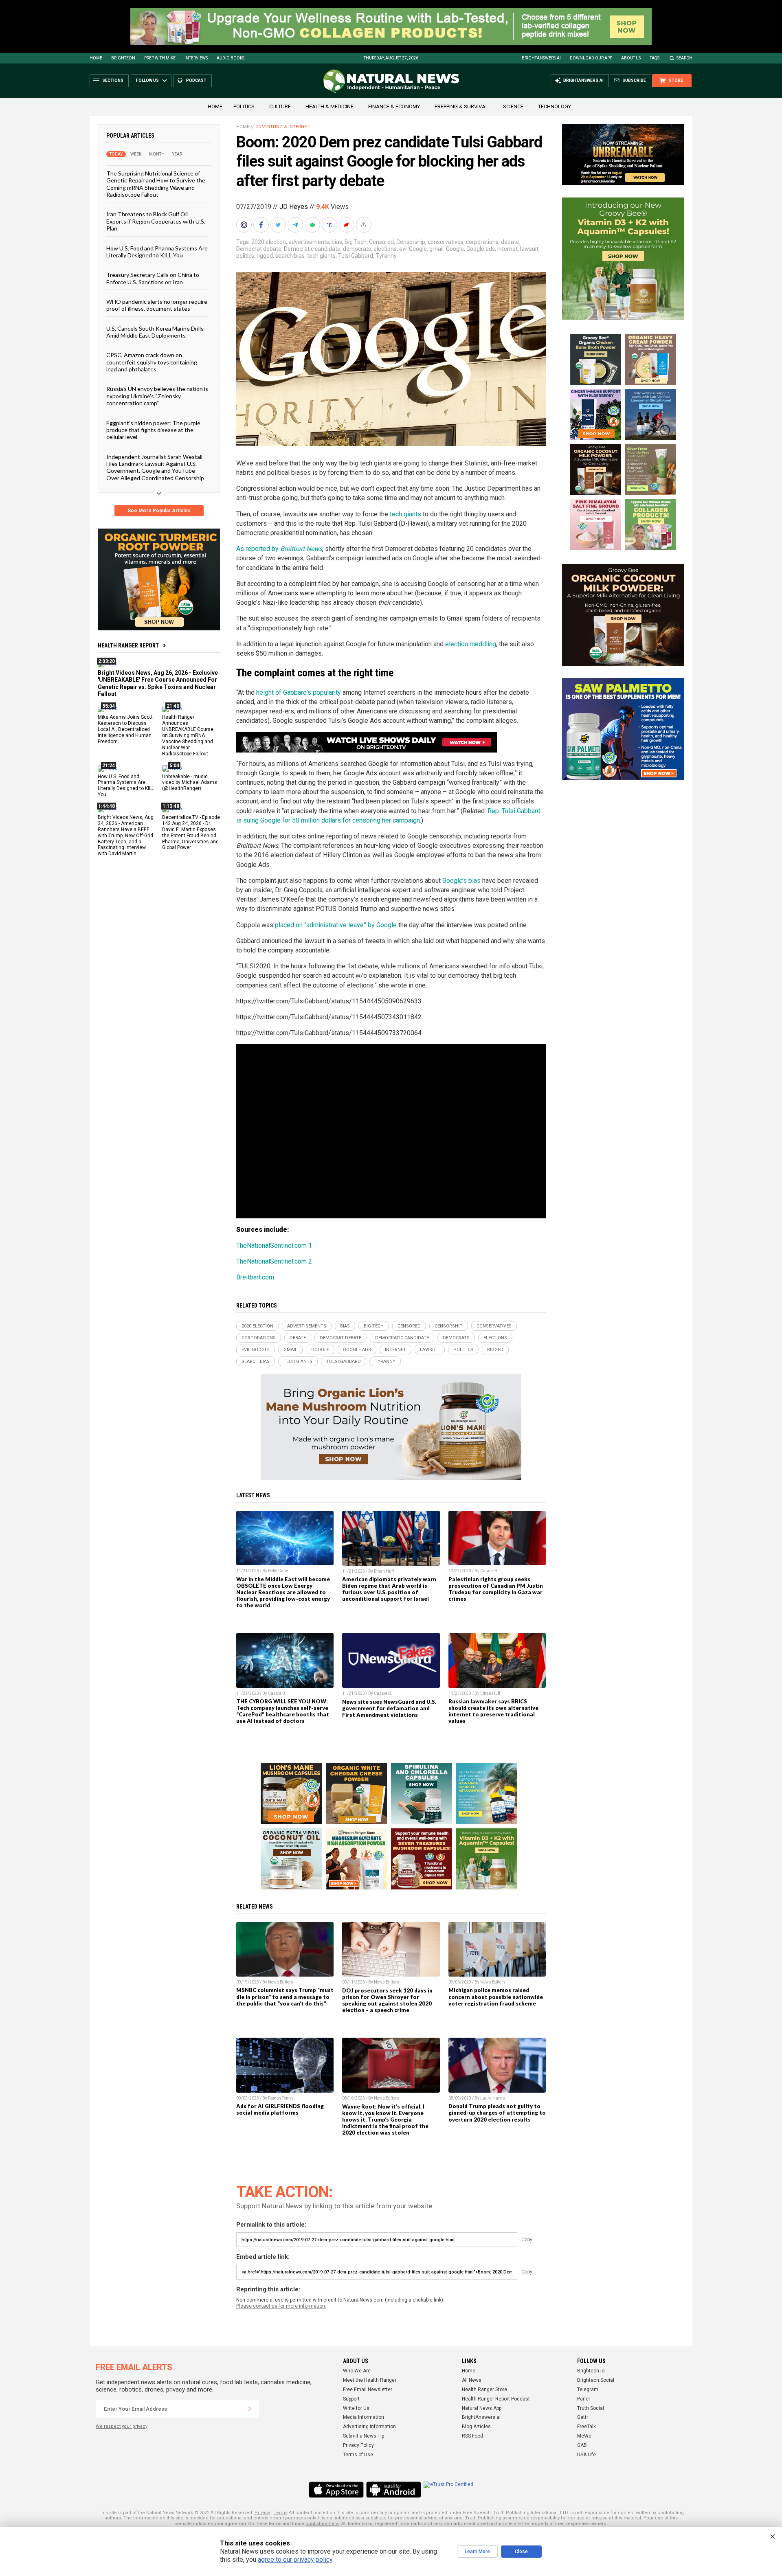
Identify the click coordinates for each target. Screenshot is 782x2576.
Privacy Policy (358, 2445)
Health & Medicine (329, 106)
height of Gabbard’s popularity (299, 692)
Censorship (411, 242)
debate (510, 242)
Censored (381, 242)
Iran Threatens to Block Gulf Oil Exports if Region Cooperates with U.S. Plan (156, 221)
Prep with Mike (160, 58)
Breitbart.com (255, 1277)
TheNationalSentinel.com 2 (274, 1261)
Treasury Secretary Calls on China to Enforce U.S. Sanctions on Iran (153, 278)
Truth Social (591, 2408)
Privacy (262, 2513)
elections (385, 249)
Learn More (477, 2552)
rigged (265, 256)
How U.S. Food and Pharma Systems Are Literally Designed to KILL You (157, 251)
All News (472, 2380)
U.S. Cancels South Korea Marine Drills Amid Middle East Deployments (155, 331)
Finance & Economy (394, 106)
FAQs (655, 58)
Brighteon (123, 58)
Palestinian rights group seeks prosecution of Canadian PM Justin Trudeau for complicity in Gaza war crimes (496, 1589)
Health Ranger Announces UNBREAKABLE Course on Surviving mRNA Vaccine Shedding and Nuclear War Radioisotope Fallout (188, 735)
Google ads (481, 249)
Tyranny (386, 256)
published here (322, 2524)
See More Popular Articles (159, 511)
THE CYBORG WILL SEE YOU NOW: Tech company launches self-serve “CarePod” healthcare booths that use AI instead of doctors (283, 1711)
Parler (584, 2399)
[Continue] (250, 2409)
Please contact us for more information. (281, 2306)
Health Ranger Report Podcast (496, 2399)
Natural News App (482, 2408)
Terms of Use (358, 2455)
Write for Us (356, 2408)
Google (455, 249)
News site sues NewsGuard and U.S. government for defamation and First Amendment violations (389, 1708)
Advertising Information (369, 2427)
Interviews (196, 58)
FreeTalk (586, 2427)
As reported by (279, 549)
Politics (244, 106)
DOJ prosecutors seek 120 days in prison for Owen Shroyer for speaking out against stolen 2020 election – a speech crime (387, 2000)
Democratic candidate (312, 249)
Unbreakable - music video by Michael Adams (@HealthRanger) (190, 782)
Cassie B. (489, 1571)
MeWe (584, 2436)
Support (351, 2399)
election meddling (471, 644)
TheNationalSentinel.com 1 (274, 1245)
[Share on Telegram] (296, 225)
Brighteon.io (591, 2371)
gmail (436, 249)
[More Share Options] (365, 225)
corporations (482, 242)
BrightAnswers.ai (541, 58)
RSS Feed (472, 2436)
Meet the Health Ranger (370, 2380)
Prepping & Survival (461, 106)
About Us (631, 58)
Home (96, 58)
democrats (357, 249)
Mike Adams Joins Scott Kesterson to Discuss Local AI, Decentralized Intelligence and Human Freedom (125, 729)
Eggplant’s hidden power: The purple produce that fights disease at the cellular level (153, 430)
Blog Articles (476, 2427)
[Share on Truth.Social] (330, 225)
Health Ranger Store (484, 2389)
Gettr (583, 2417)
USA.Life (586, 2455)
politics (245, 256)
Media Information (364, 2417)
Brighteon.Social (596, 2380)
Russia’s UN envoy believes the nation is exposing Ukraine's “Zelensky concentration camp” (157, 396)
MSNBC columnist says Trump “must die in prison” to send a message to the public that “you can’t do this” (285, 1997)
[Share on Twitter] (279, 225)
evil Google (413, 249)
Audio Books (231, 58)
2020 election (269, 242)
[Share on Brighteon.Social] (245, 225)
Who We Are (357, 2371)
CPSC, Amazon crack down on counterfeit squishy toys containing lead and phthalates (152, 362)
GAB (582, 2445)
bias (337, 242)
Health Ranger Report (128, 645)
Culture (280, 106)
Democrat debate (259, 249)
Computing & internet (282, 127)
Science (513, 106)
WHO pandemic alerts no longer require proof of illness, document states (157, 305)
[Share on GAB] (313, 225)
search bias (290, 256)
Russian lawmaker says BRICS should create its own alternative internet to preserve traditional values (493, 1711)
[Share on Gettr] (347, 225)
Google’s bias (461, 881)
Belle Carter (279, 1571)
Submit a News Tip (364, 2436)
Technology (555, 106)
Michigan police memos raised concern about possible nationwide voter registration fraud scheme (496, 1997)
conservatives (446, 242)
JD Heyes (294, 207)
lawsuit (529, 249)
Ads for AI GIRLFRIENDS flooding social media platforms (280, 2109)
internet (507, 249)
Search (684, 58)
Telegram (588, 2389)
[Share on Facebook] (262, 225)
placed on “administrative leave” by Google (336, 925)
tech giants (321, 256)
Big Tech (356, 242)
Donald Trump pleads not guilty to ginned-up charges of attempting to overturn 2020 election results (497, 2113)
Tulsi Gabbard (356, 256)
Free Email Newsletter (368, 2389)
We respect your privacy (122, 2426)
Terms (281, 2513)
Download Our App (591, 58)
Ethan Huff (384, 1571)
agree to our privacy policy (295, 2560)
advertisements (309, 242)
